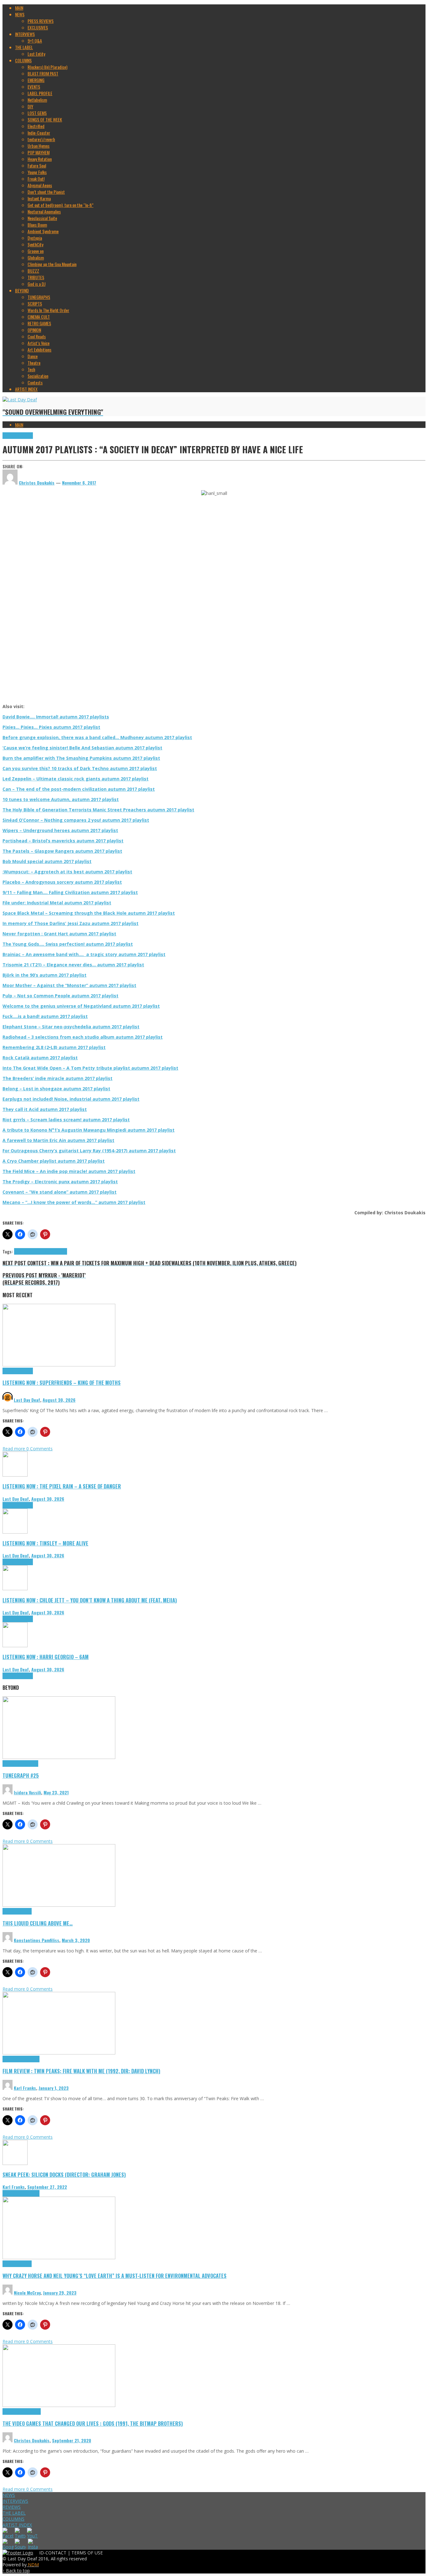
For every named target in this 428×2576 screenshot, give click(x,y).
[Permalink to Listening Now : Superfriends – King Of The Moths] (59, 1365)
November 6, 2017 (79, 483)
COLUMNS (13, 2519)
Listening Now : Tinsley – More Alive (45, 1543)
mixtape (47, 1251)
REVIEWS (12, 2507)
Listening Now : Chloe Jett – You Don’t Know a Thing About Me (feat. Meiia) (90, 1600)
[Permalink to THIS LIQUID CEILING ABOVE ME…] (59, 1905)
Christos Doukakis (32, 2440)
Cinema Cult (13, 2059)
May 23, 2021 (56, 1792)
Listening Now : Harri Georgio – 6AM (46, 1657)
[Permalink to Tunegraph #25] (59, 1757)
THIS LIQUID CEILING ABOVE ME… (38, 1923)
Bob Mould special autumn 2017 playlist (47, 861)
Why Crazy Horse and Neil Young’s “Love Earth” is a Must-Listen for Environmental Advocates (115, 2276)
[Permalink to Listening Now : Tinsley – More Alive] (15, 1532)
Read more (14, 1449)
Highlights (11, 436)
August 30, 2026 (59, 1400)
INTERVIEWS (15, 2501)
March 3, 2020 (76, 1940)
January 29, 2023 (60, 2293)
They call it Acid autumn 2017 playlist (45, 1109)
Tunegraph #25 (21, 1775)
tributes (60, 1251)
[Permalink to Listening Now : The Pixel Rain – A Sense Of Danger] (15, 1475)
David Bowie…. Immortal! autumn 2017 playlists (56, 717)
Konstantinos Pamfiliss (37, 1940)
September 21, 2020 (72, 2440)
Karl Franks (25, 2088)
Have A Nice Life (27, 1251)
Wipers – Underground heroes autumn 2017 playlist (60, 830)
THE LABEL (14, 2513)
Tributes (26, 436)
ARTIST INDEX (17, 2525)
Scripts (26, 1911)
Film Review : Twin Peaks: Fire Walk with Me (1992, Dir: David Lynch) (81, 2071)
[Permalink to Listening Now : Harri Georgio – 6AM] (15, 1645)
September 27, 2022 (47, 2187)
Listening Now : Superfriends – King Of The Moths (62, 1383)
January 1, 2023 (54, 2088)
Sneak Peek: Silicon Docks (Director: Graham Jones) (64, 2175)
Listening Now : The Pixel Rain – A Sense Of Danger (62, 1486)
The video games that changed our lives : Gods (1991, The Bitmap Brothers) (93, 2423)
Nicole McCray (27, 2293)
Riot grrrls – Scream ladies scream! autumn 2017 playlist (66, 1120)
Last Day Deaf (27, 1400)
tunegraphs (29, 1764)
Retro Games (30, 2411)
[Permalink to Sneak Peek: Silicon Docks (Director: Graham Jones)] (15, 2163)
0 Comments (39, 1449)
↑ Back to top (16, 2571)
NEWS (9, 2495)
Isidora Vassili (27, 1792)
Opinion (26, 2264)
